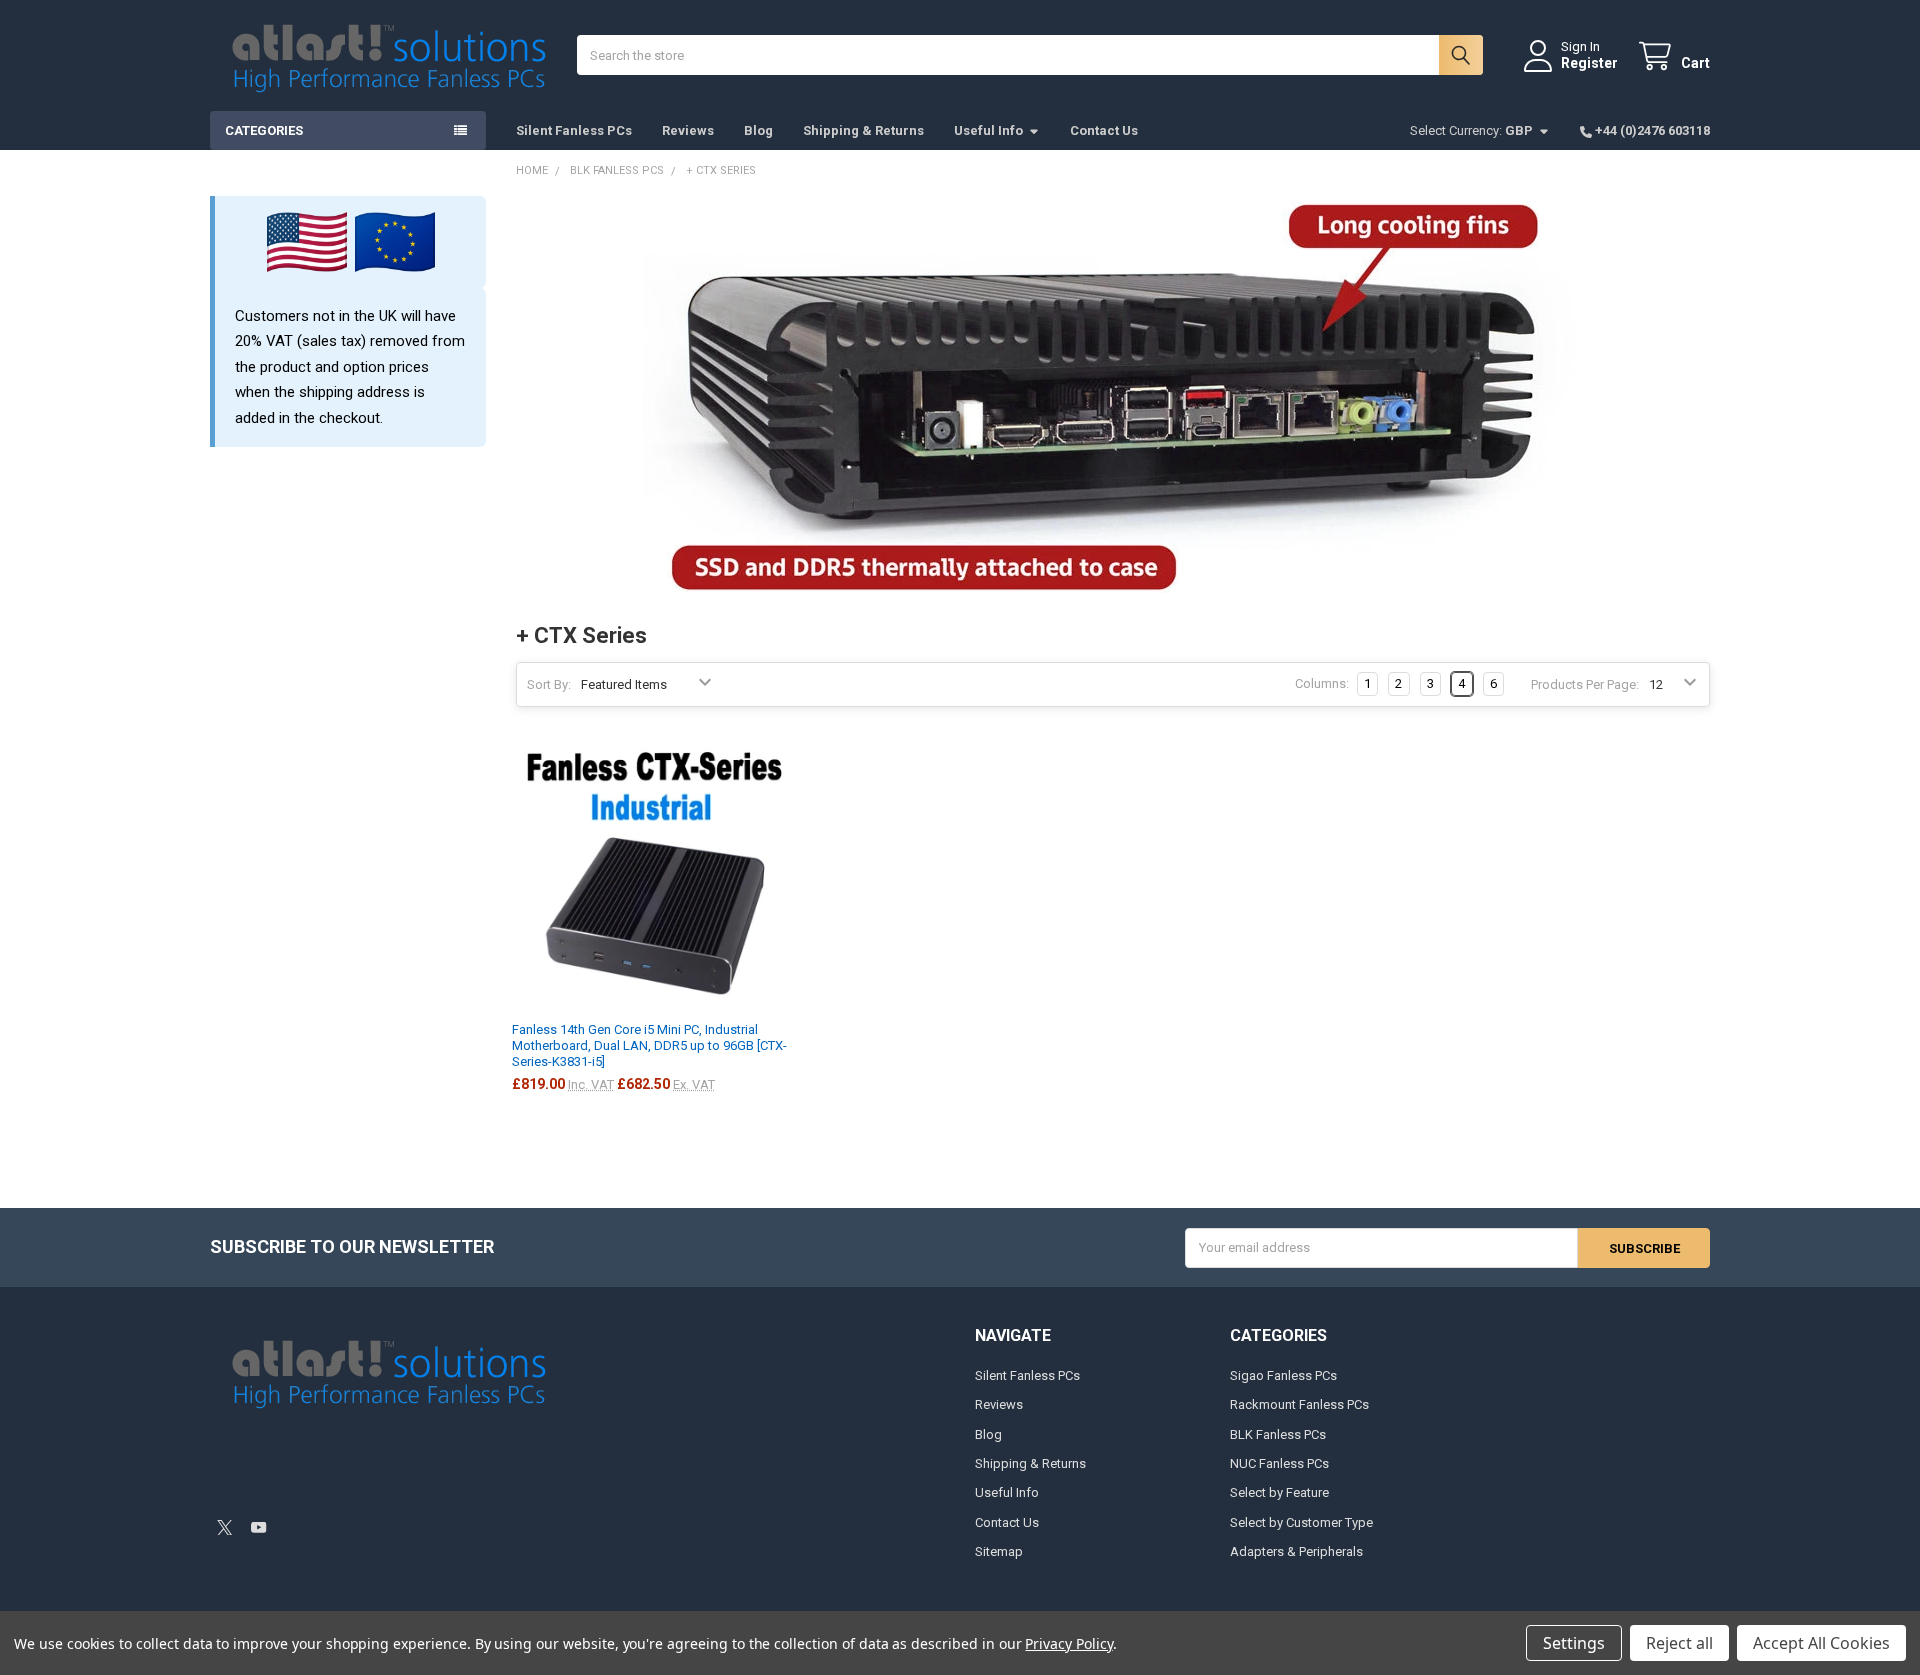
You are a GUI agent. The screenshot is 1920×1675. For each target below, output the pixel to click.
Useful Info (988, 130)
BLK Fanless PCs (1278, 1434)
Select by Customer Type (1301, 1522)
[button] (394, 1473)
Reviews (688, 130)
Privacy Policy (1068, 1643)
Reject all (1679, 1643)
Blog (758, 130)
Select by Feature (1279, 1492)
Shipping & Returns (863, 130)
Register (1589, 63)
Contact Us (1104, 130)
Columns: (1322, 683)
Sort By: (549, 684)
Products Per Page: (1585, 684)
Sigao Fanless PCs (1283, 1375)
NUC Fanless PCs (1279, 1463)
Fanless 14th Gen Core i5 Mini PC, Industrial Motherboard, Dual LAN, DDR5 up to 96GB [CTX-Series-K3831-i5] (649, 1046)
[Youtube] (258, 1527)
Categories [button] (264, 130)
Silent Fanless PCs (574, 130)
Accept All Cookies (1821, 1643)
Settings (1574, 1643)
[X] (224, 1527)
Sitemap (999, 1551)
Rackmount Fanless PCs (1299, 1404)
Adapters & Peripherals (1296, 1551)
